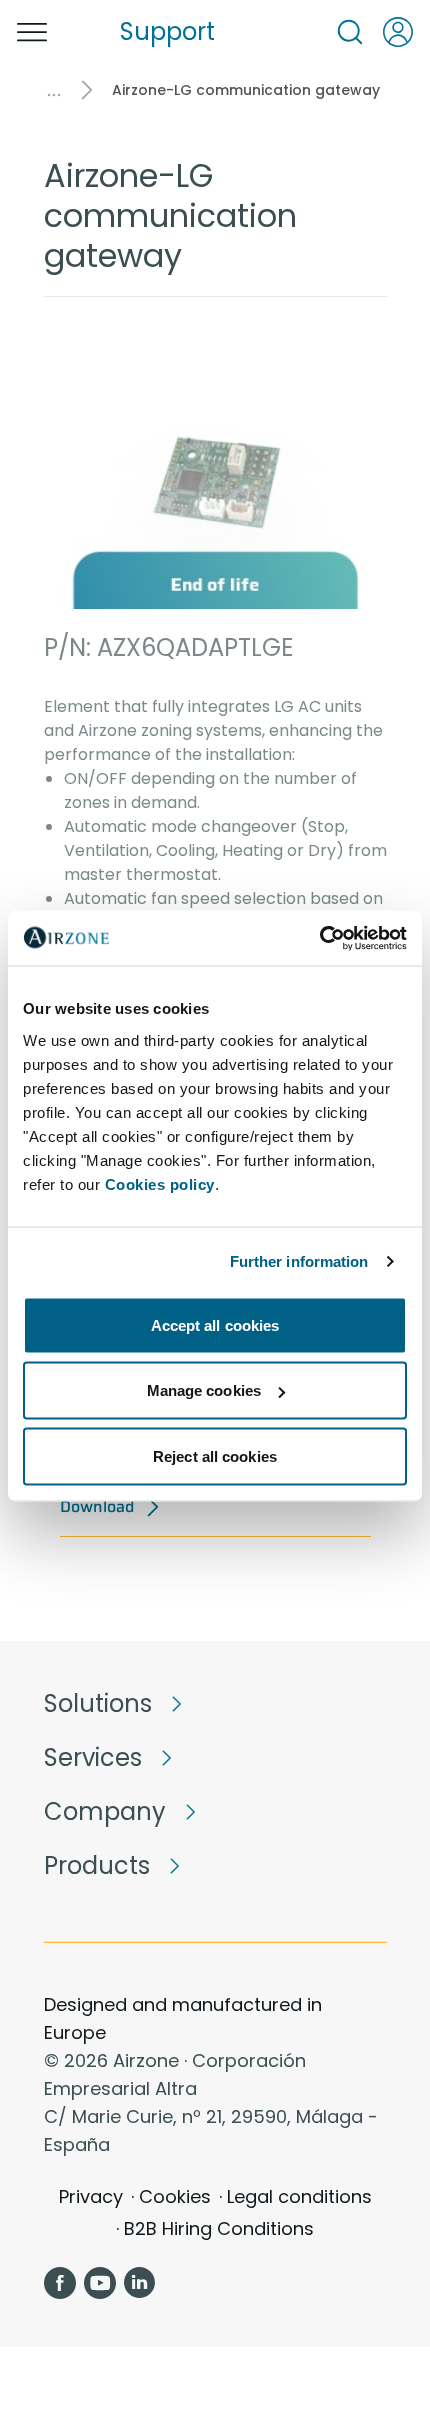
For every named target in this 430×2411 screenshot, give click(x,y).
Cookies (175, 2196)
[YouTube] (100, 2283)
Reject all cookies (215, 1455)
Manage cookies (204, 1390)
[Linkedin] (140, 2283)
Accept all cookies (215, 1324)
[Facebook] (60, 2283)
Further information (299, 1261)
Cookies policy (160, 1183)
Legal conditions (299, 2196)
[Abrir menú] (32, 32)
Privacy (91, 2196)
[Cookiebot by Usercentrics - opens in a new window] (319, 938)
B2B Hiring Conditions (219, 2228)
